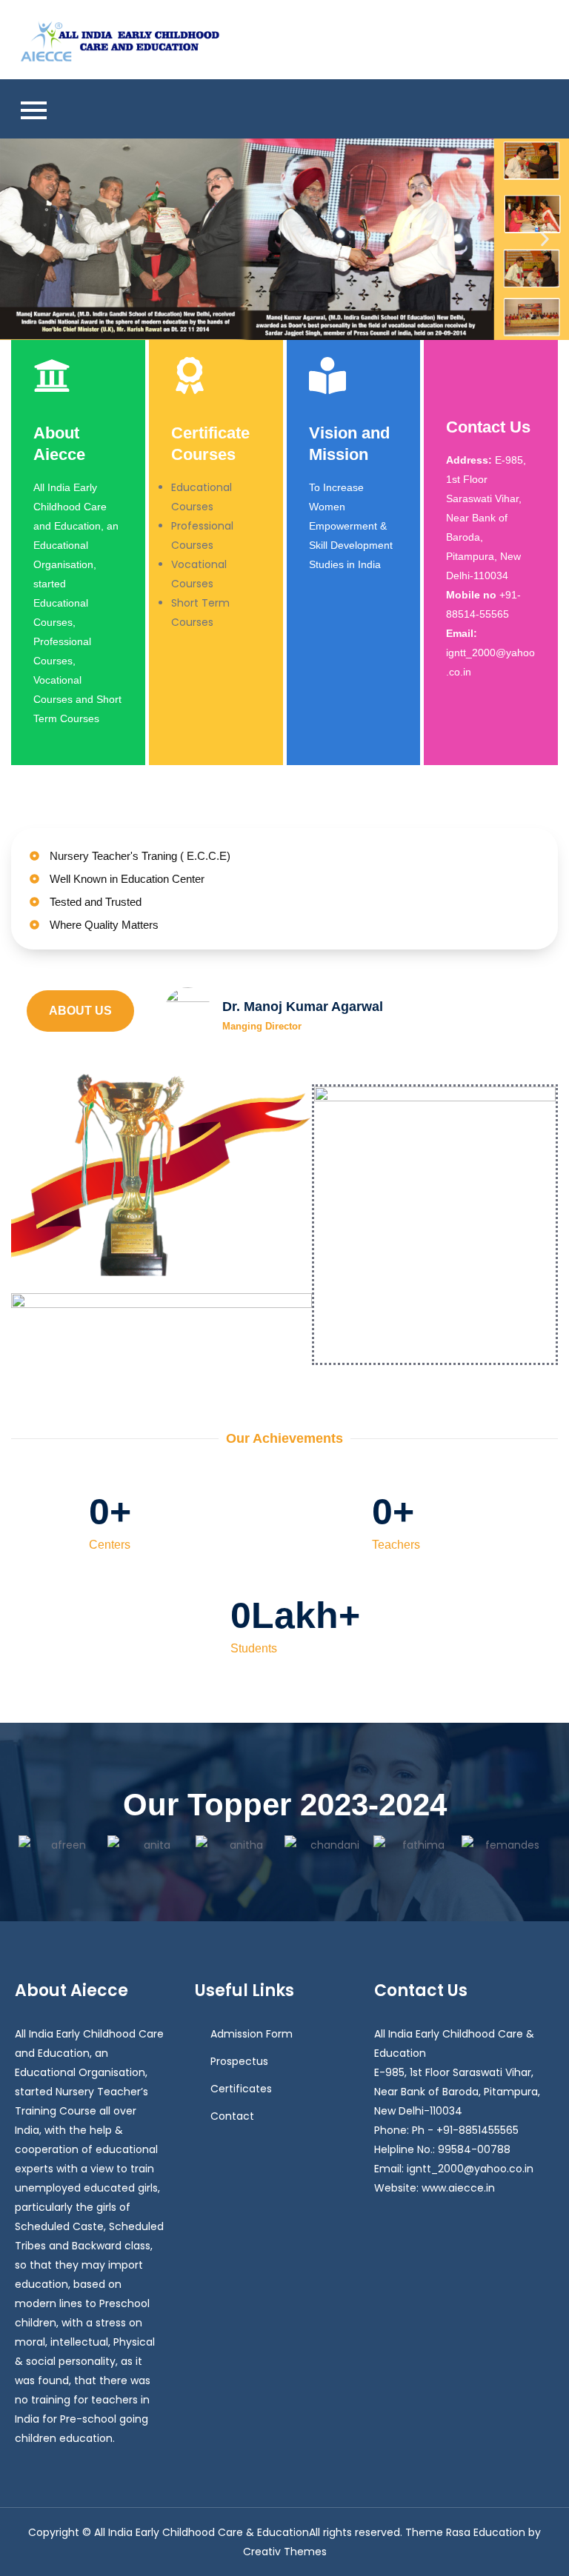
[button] (24, 239)
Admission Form (252, 2034)
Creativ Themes (285, 2552)
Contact (232, 2116)
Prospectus (239, 2061)
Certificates (241, 2089)
